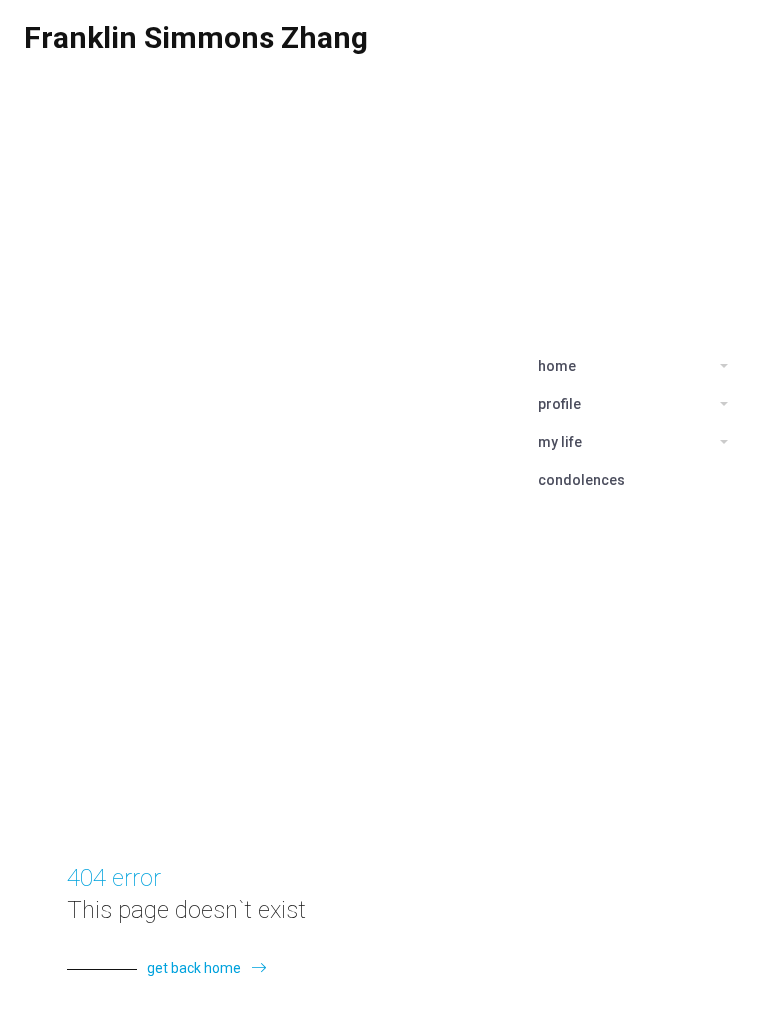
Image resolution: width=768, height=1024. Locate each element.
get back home (194, 968)
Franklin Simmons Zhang (196, 37)
